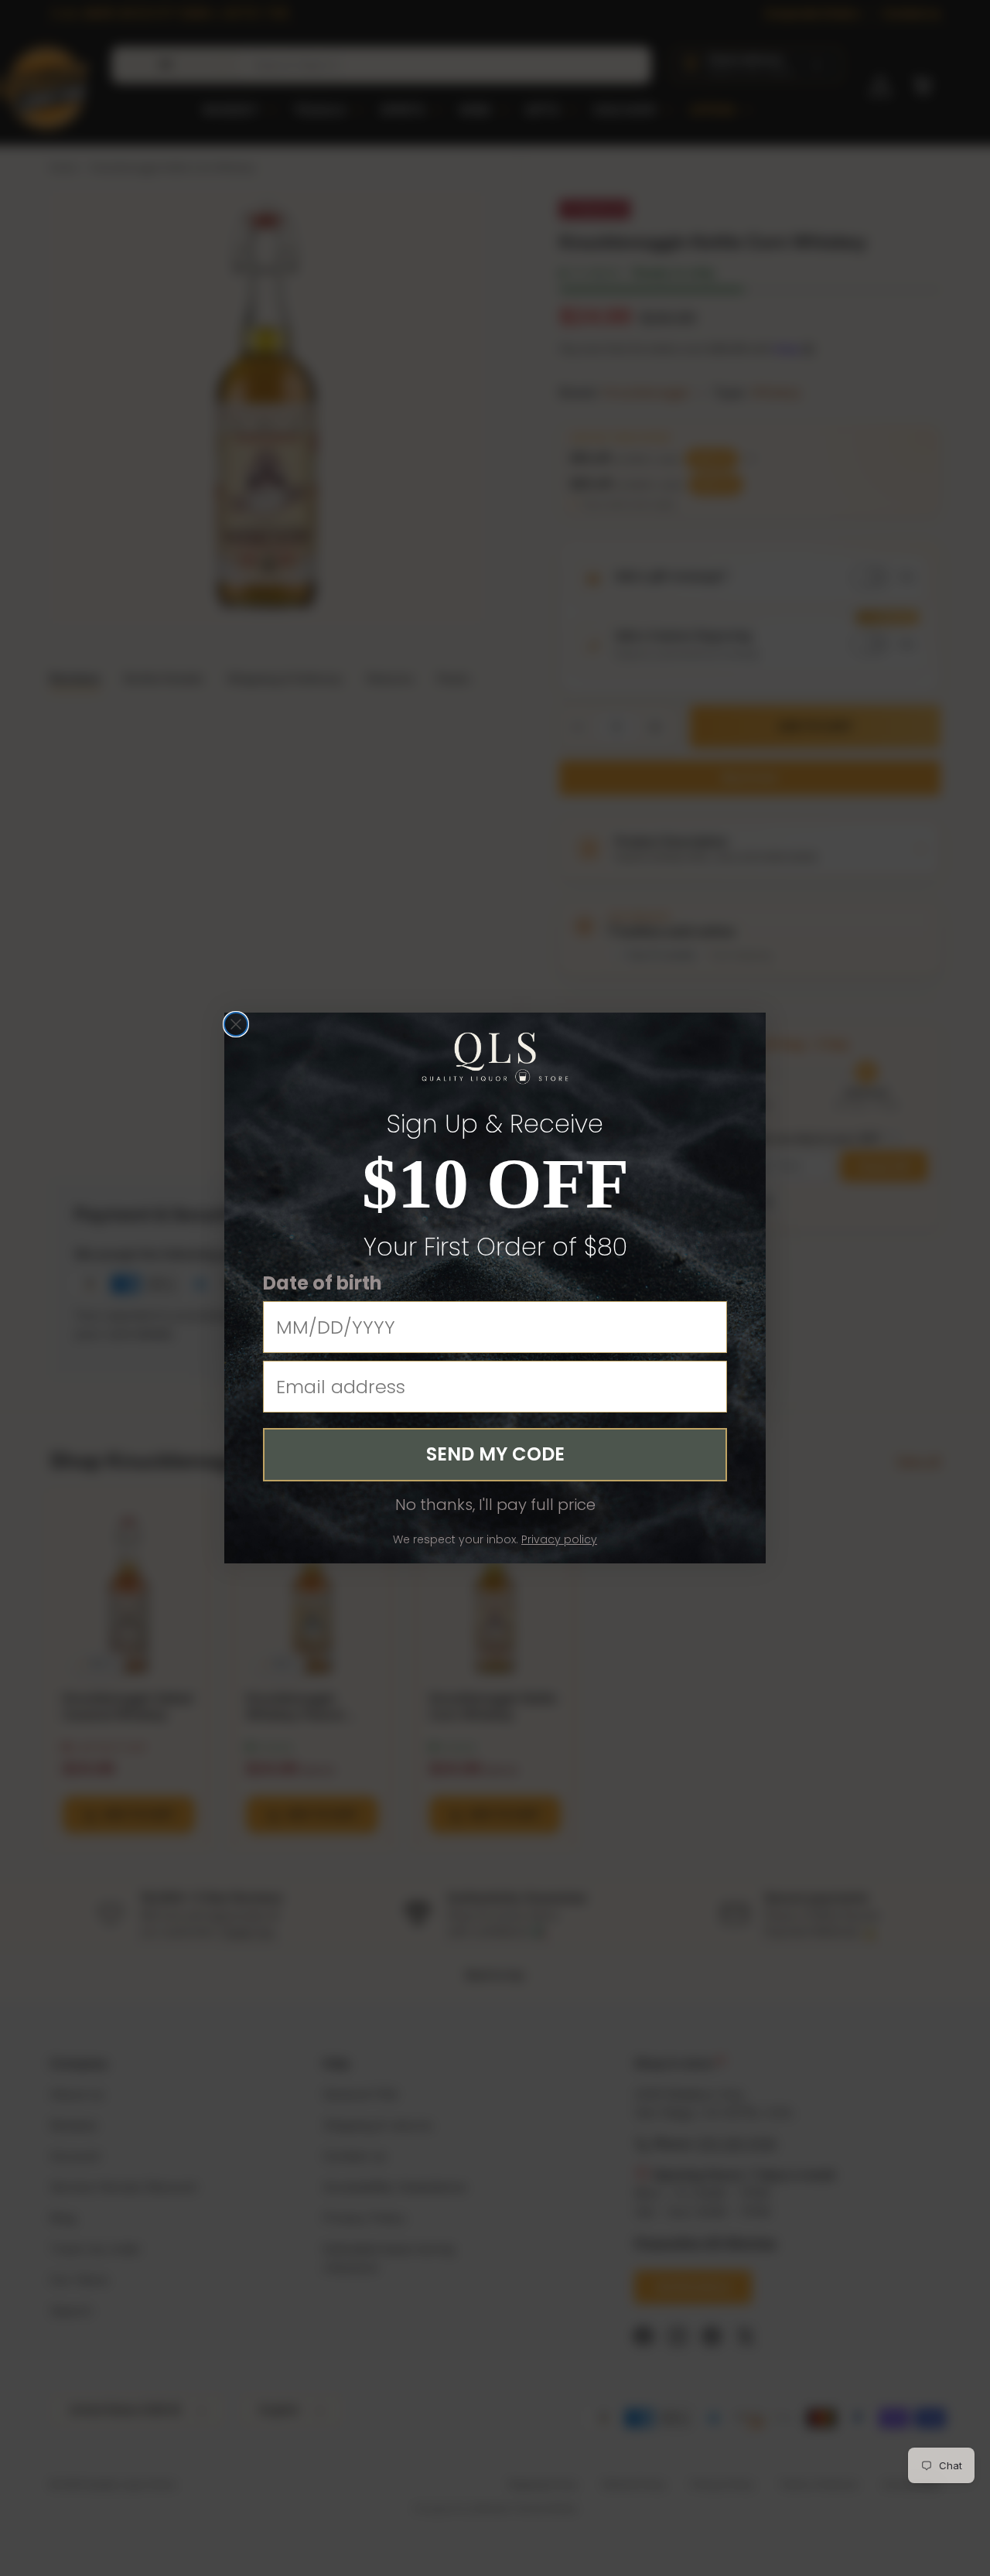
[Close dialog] (236, 1024)
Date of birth (323, 1283)
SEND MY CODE (495, 1454)
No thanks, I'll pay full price (495, 1505)
